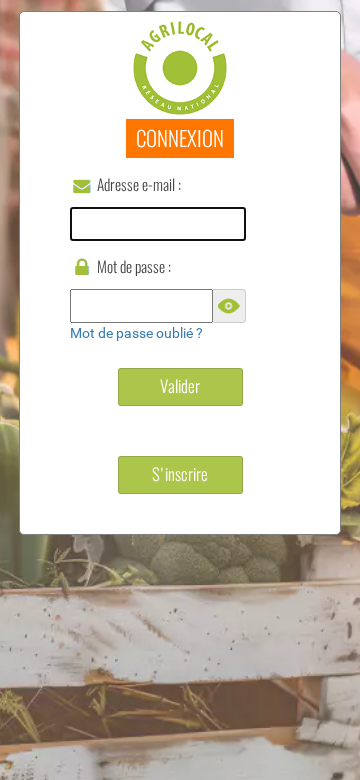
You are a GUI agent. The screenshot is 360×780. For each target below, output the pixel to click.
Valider (180, 386)
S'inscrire (180, 474)
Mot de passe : (134, 266)
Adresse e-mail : (139, 184)
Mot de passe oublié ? (136, 333)
